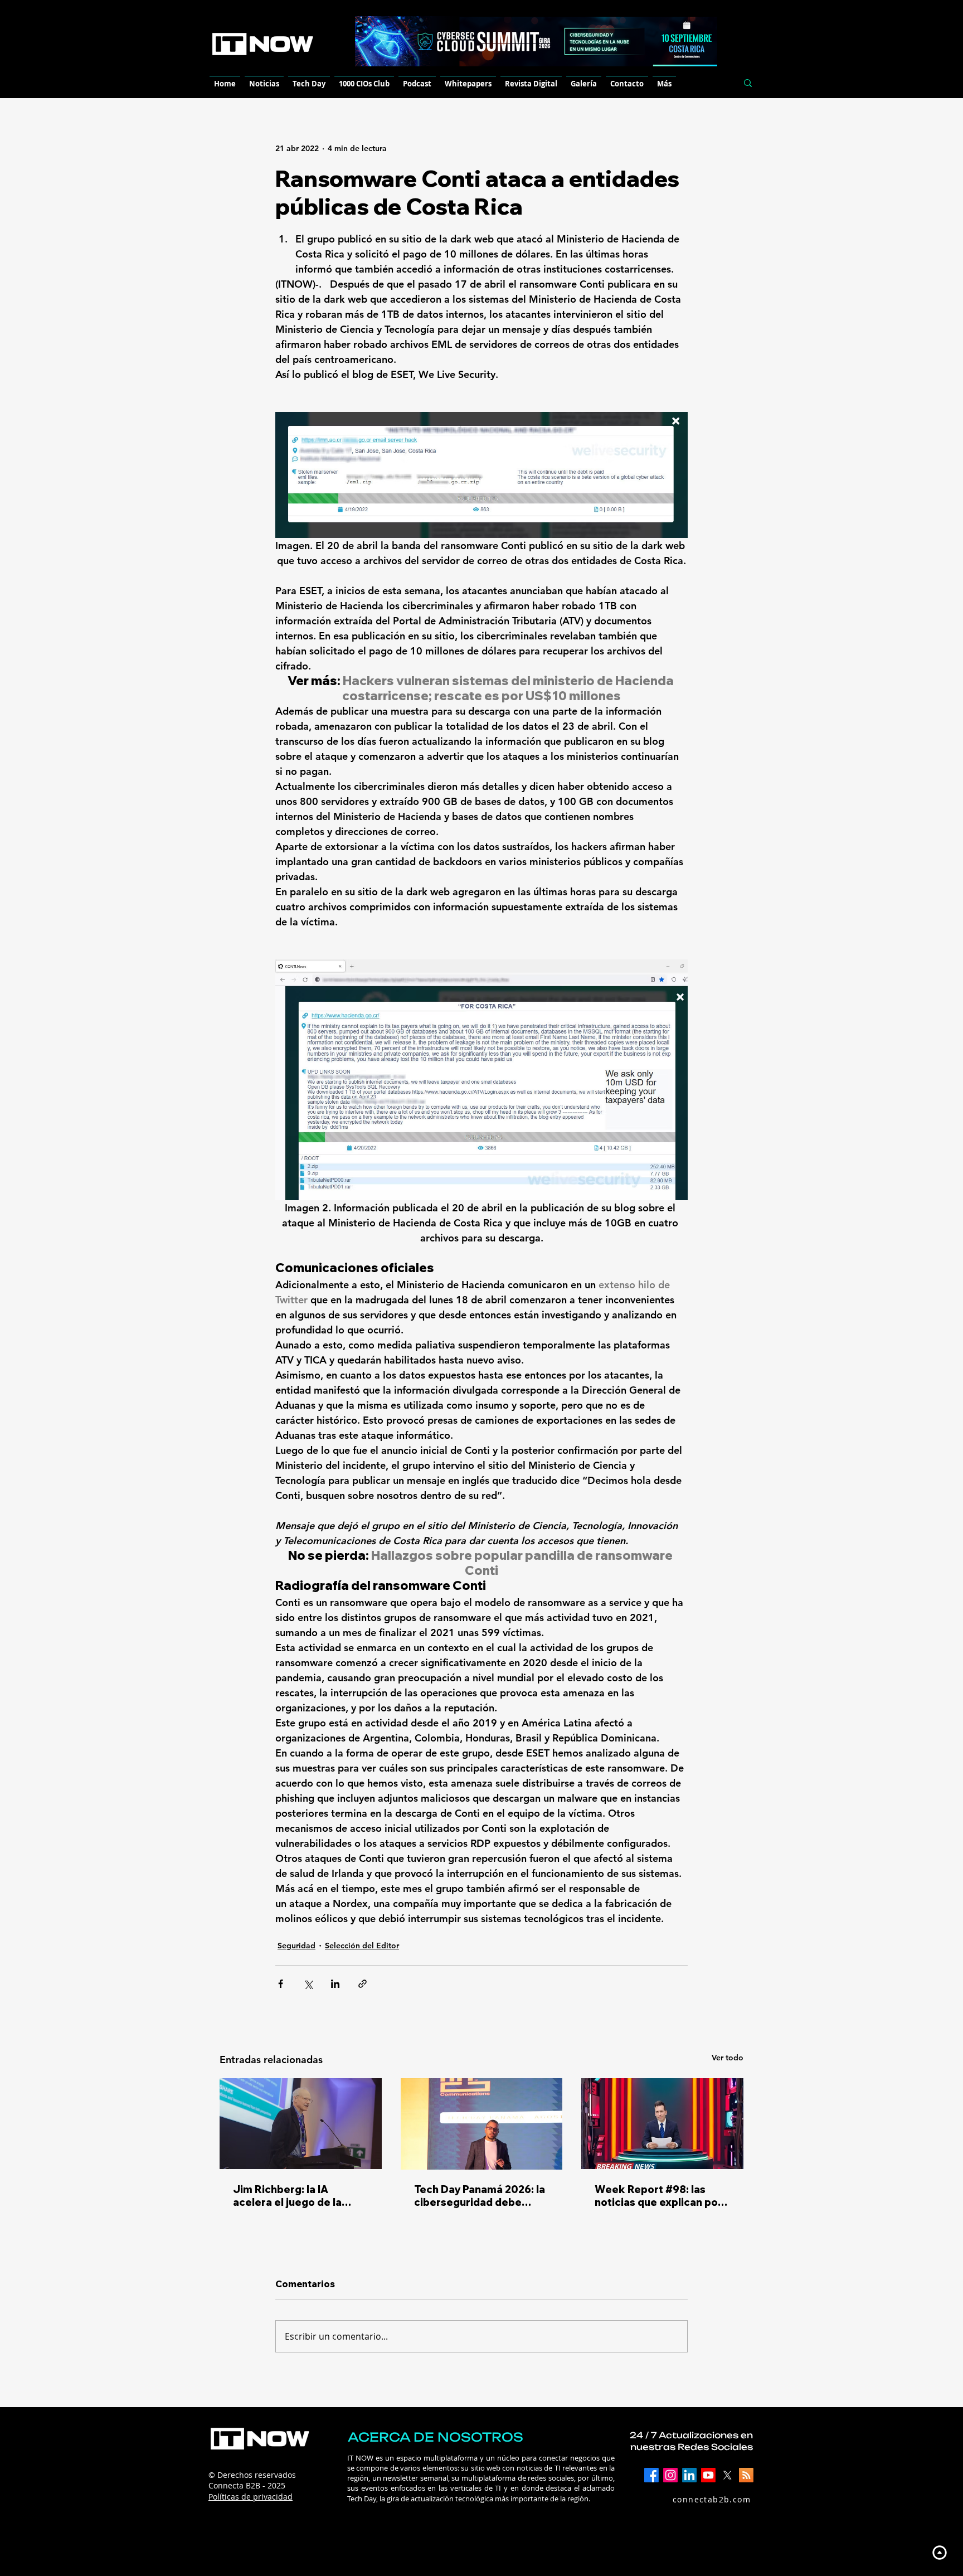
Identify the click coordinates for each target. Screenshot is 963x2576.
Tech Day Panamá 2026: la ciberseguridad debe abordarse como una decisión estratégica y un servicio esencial (480, 2196)
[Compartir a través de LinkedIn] (335, 1984)
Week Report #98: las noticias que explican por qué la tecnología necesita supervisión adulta (662, 2196)
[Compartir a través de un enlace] (363, 1984)
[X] (727, 2475)
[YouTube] (708, 2475)
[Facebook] (651, 2475)
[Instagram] (670, 2475)
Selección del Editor (362, 1946)
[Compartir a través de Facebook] (281, 1984)
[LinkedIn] (689, 2475)
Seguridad (296, 1946)
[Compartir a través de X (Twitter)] (308, 1984)
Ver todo (728, 2058)
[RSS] (746, 2475)
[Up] (939, 2552)
